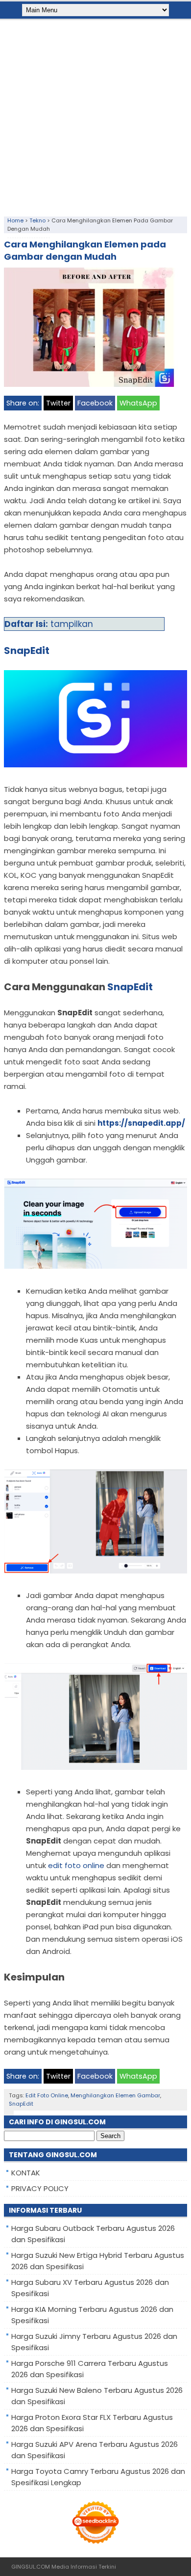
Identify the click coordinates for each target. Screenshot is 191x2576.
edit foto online (76, 1865)
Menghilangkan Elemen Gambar (115, 2095)
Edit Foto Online (47, 2095)
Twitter (58, 403)
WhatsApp (138, 403)
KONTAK (26, 2173)
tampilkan (72, 624)
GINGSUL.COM (31, 2567)
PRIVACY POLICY (40, 2188)
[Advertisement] (95, 116)
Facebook (95, 403)
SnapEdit (21, 2104)
